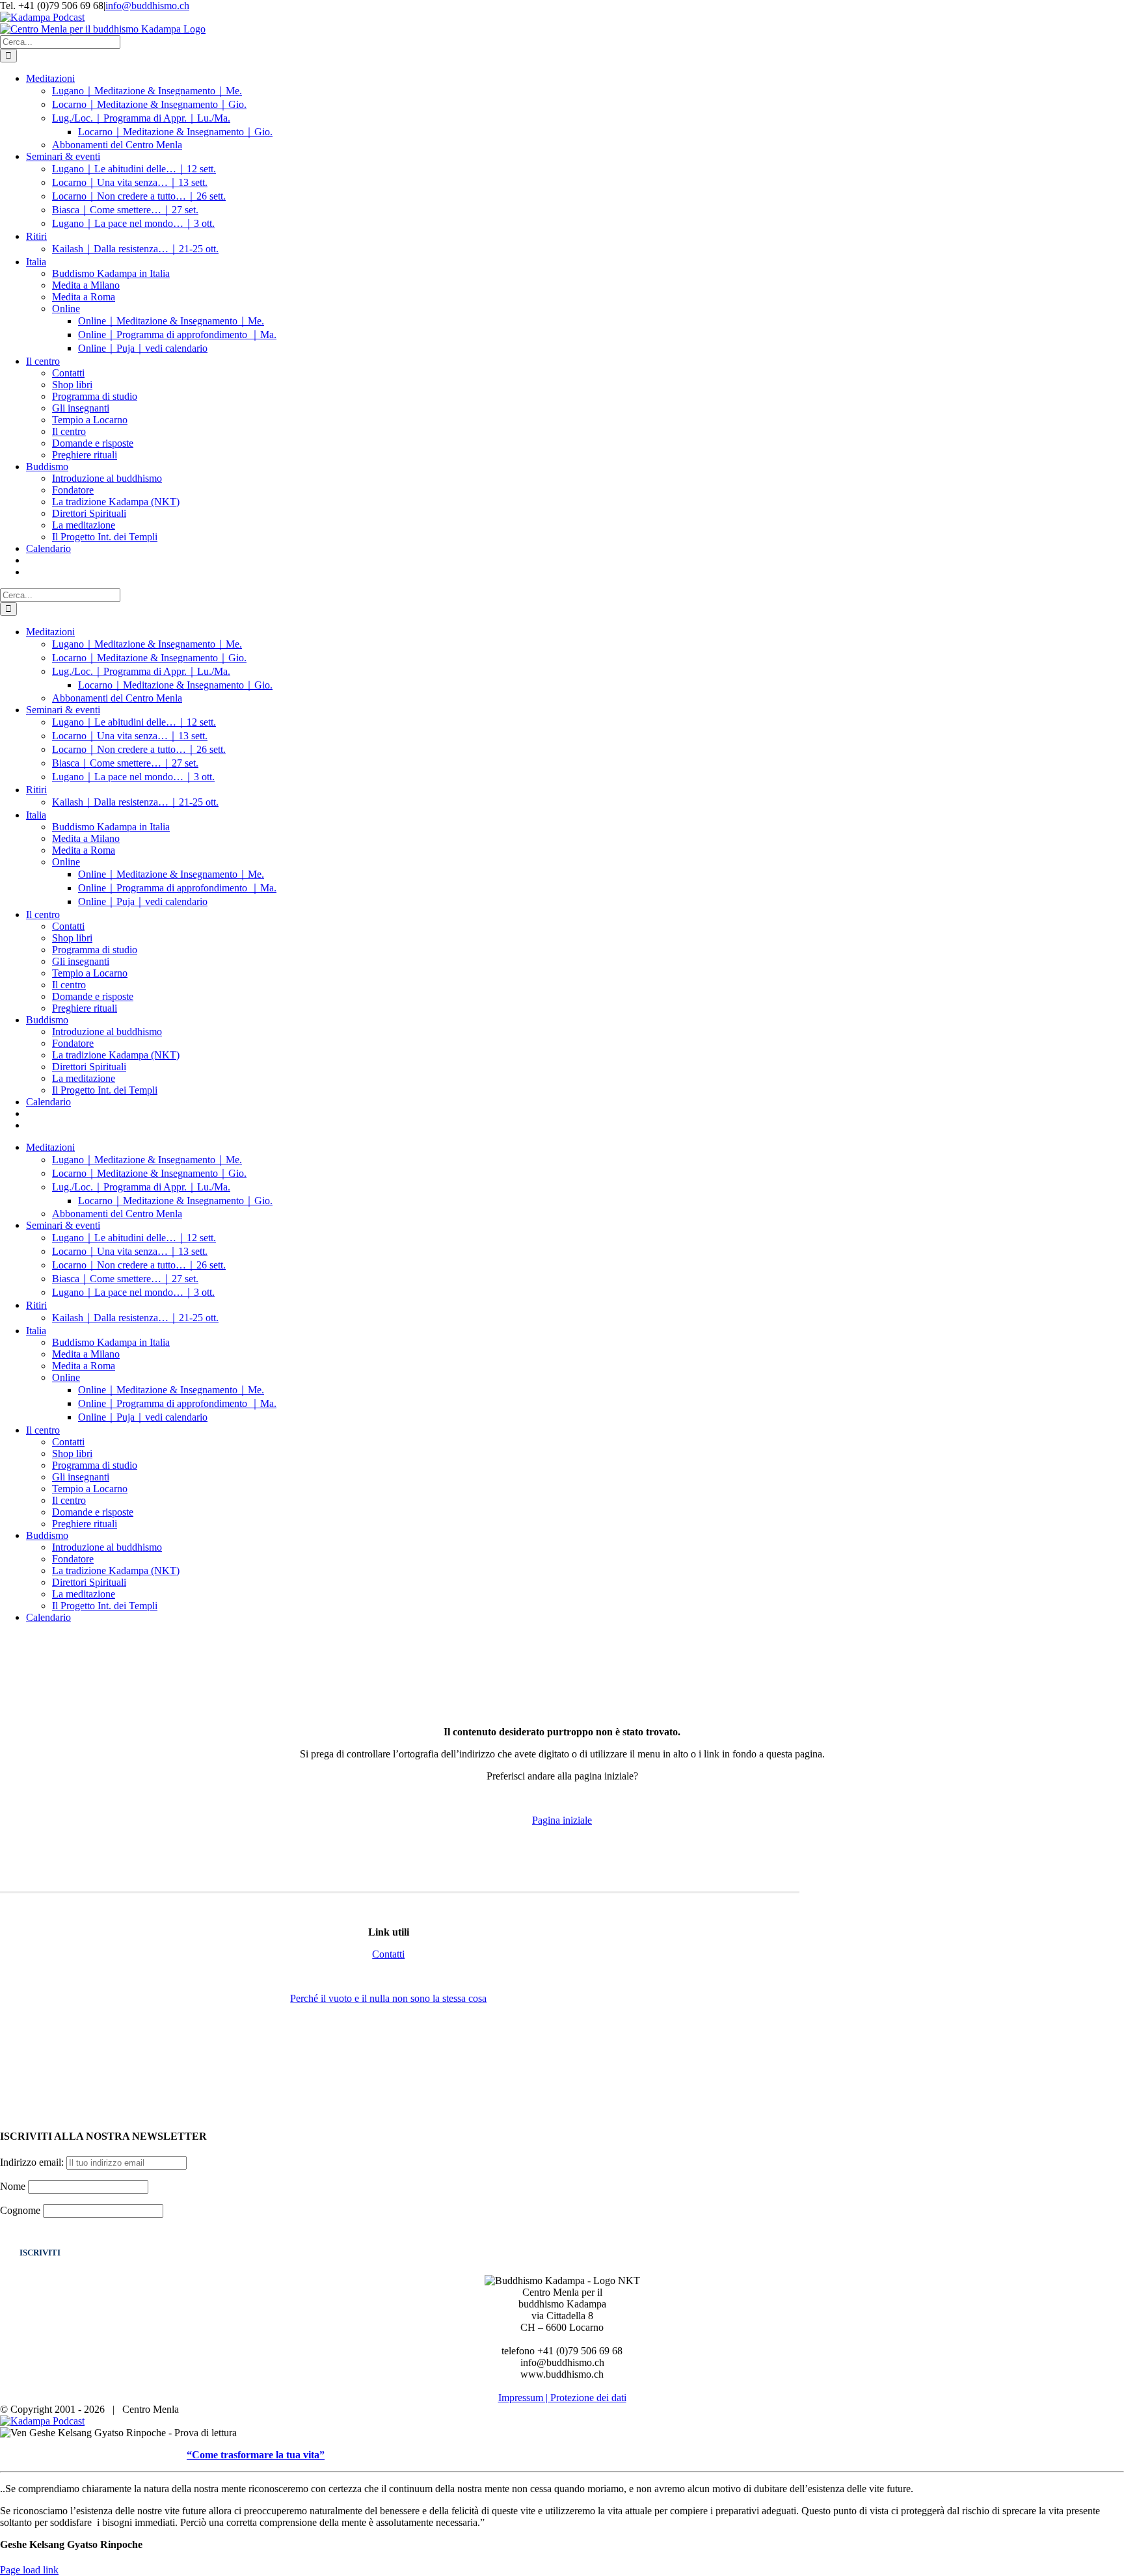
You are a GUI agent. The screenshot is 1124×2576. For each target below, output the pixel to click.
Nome (13, 2186)
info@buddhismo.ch (147, 6)
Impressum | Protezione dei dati (562, 2398)
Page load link (29, 2570)
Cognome (20, 2210)
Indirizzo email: (33, 2162)
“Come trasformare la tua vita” (256, 2455)
